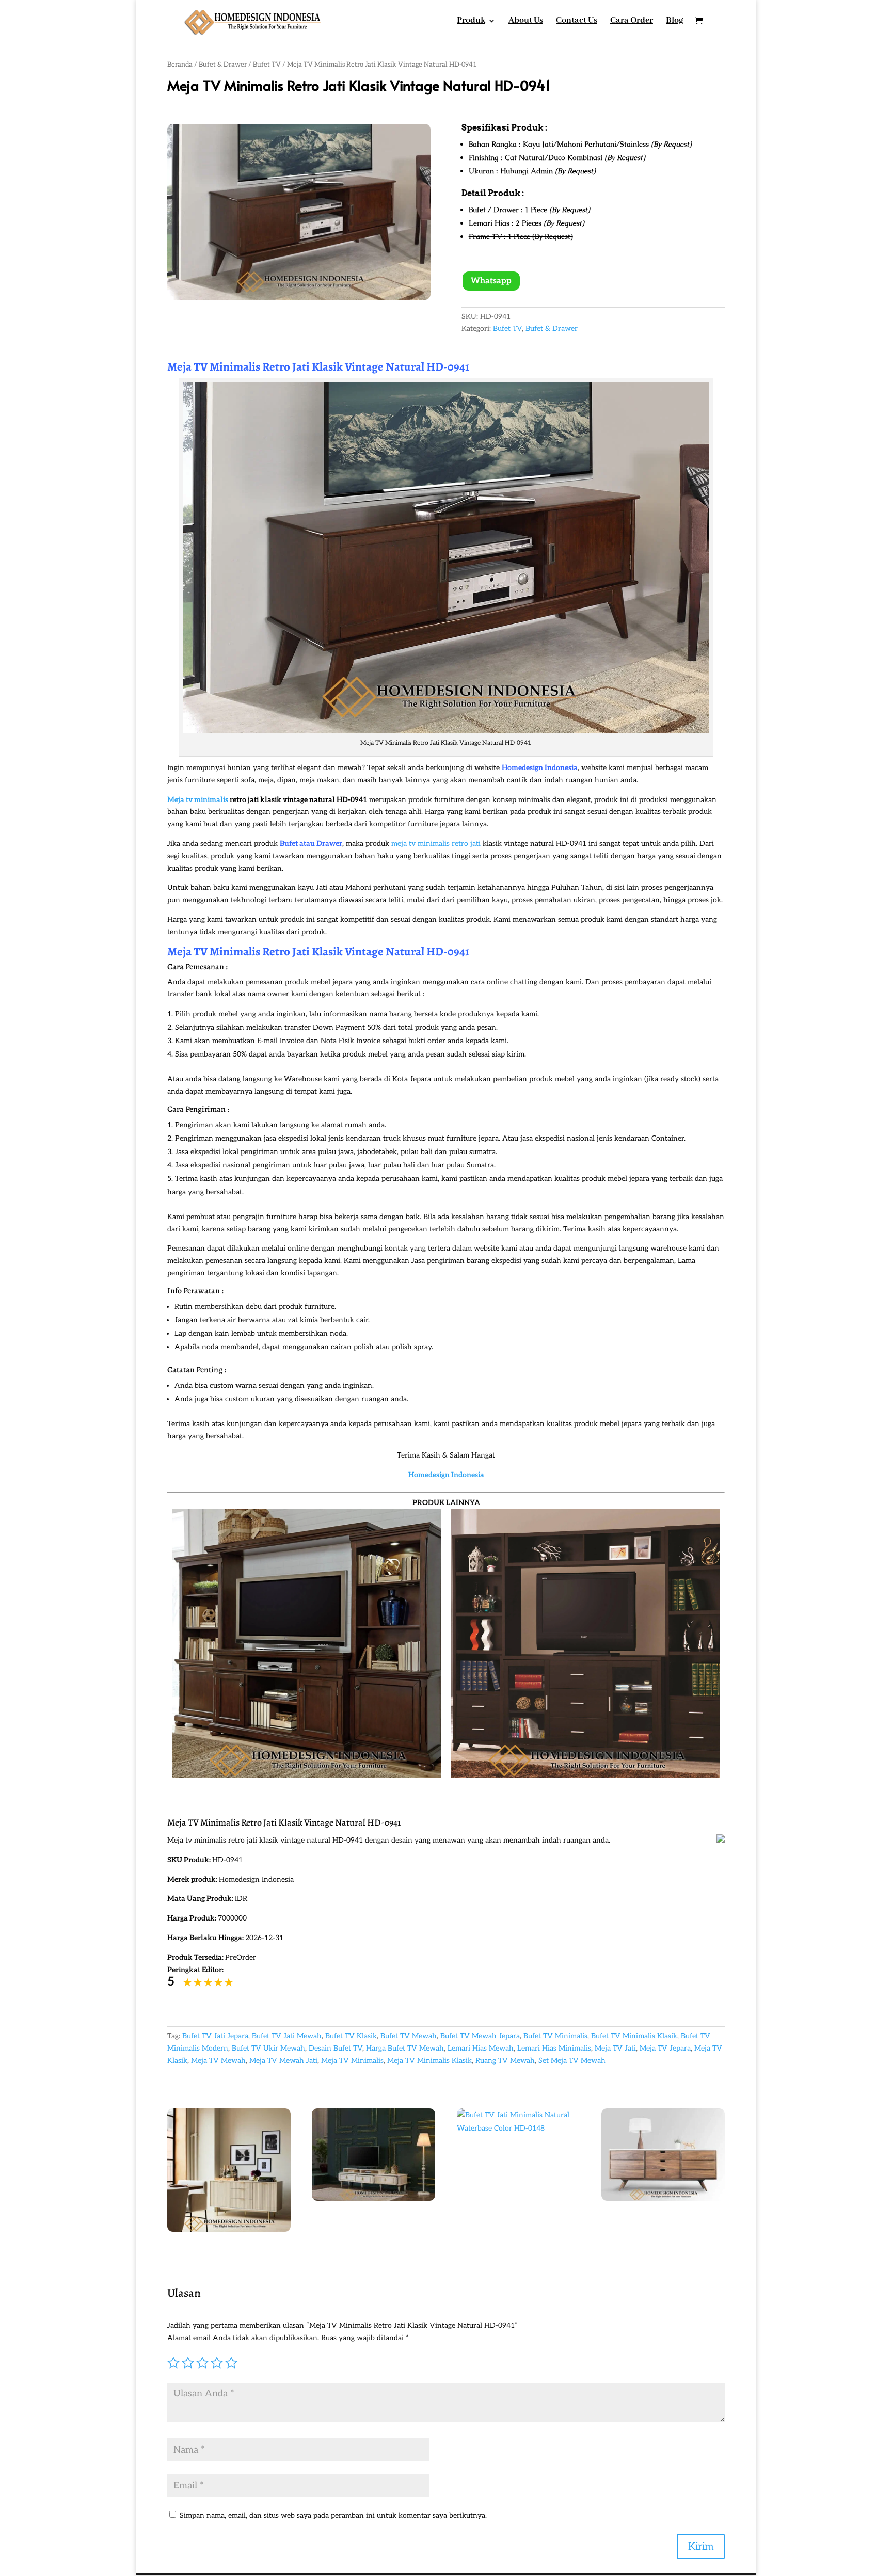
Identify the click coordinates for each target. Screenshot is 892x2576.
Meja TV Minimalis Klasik (429, 2061)
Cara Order (632, 21)
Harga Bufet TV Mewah (405, 2048)
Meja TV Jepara (665, 2048)
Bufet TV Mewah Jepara (480, 2036)
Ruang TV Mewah (505, 2061)
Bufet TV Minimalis (555, 2036)
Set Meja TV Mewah (572, 2061)
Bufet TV (267, 65)
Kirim (701, 2547)
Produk (471, 21)
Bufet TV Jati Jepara (215, 2036)
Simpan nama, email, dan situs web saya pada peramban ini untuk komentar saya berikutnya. (333, 2515)
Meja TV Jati (615, 2048)
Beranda (180, 65)
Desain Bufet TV (336, 2048)
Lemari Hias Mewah (481, 2048)
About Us (526, 21)
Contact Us (577, 21)
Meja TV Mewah (218, 2061)
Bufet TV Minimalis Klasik (634, 2036)
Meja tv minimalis (198, 800)
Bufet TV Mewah (409, 2036)
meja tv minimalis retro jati (436, 844)
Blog (675, 21)
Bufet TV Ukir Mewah (268, 2048)
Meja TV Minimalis (352, 2061)
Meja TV (187, 951)
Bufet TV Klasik (351, 2036)
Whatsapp (491, 281)
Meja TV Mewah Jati (283, 2061)
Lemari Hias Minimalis (554, 2048)
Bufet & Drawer (223, 65)
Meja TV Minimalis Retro (229, 367)
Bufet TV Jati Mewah (287, 2036)
